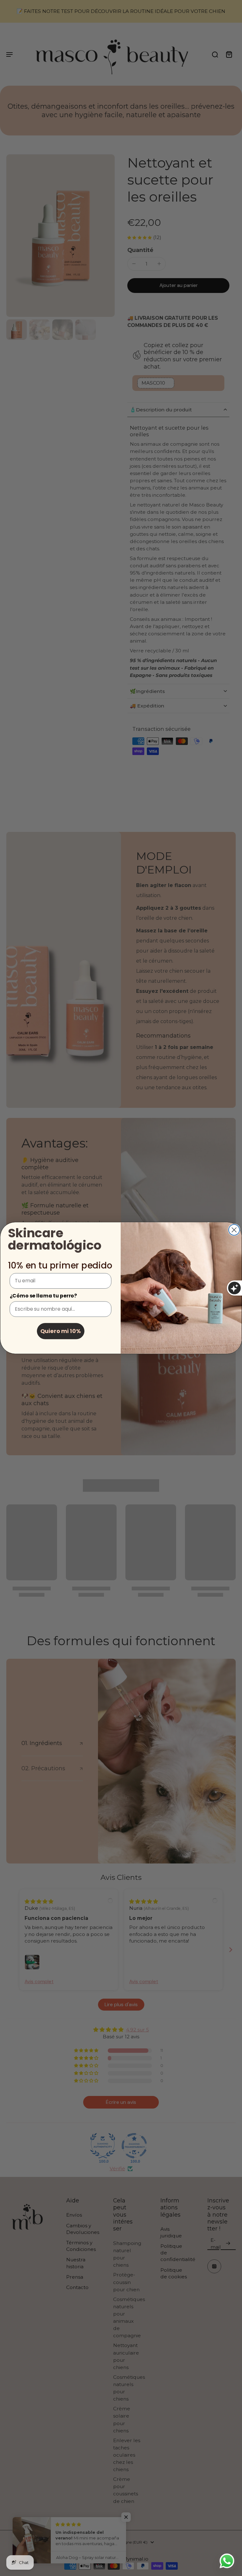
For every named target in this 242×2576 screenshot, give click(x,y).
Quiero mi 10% (61, 1331)
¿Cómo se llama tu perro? (43, 1295)
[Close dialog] (234, 1230)
